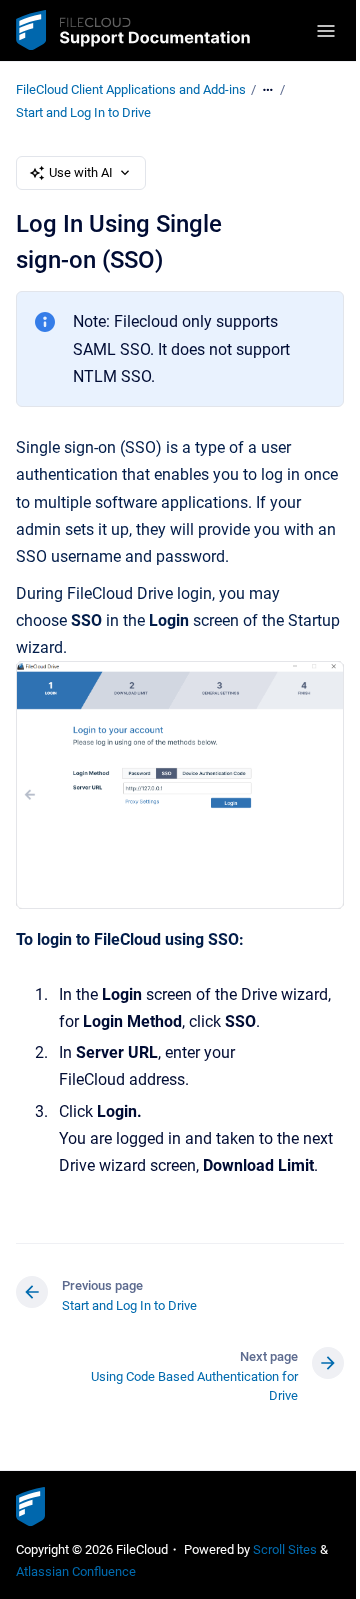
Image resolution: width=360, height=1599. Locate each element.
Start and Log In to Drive (83, 112)
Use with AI (81, 172)
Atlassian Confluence (76, 1571)
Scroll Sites (285, 1549)
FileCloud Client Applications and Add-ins (131, 89)
